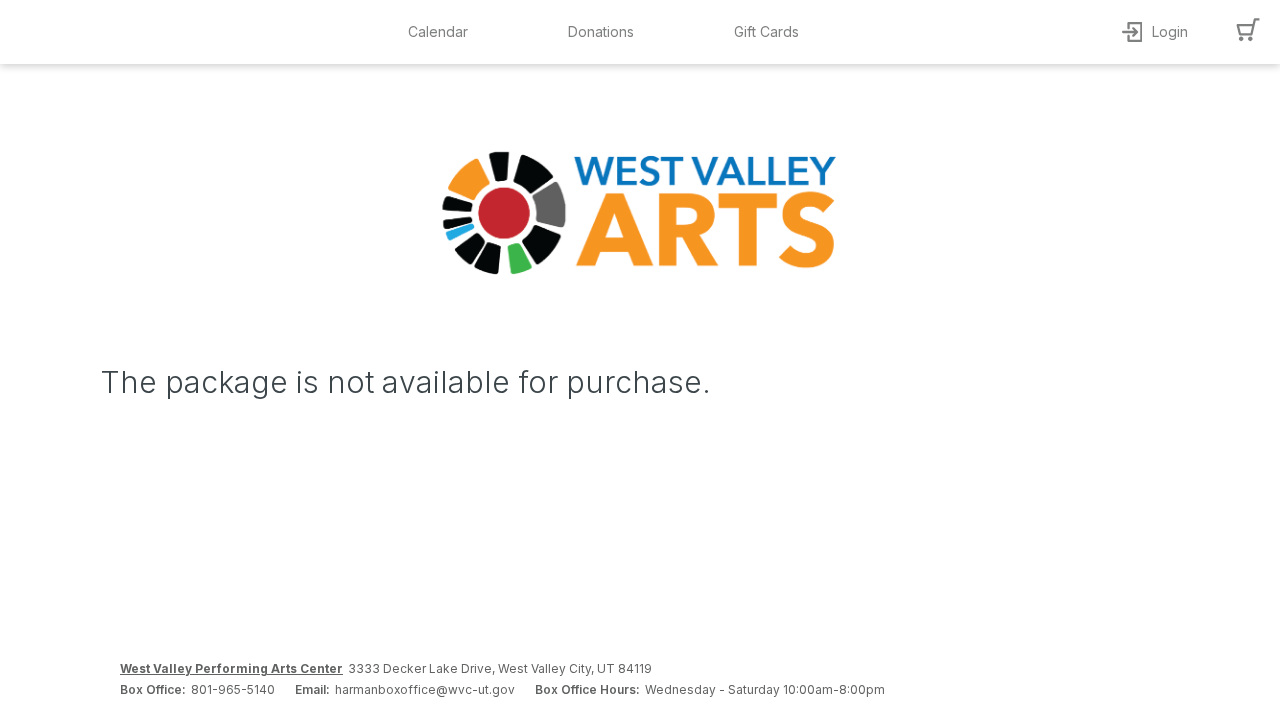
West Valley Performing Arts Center (231, 668)
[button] (443, 32)
